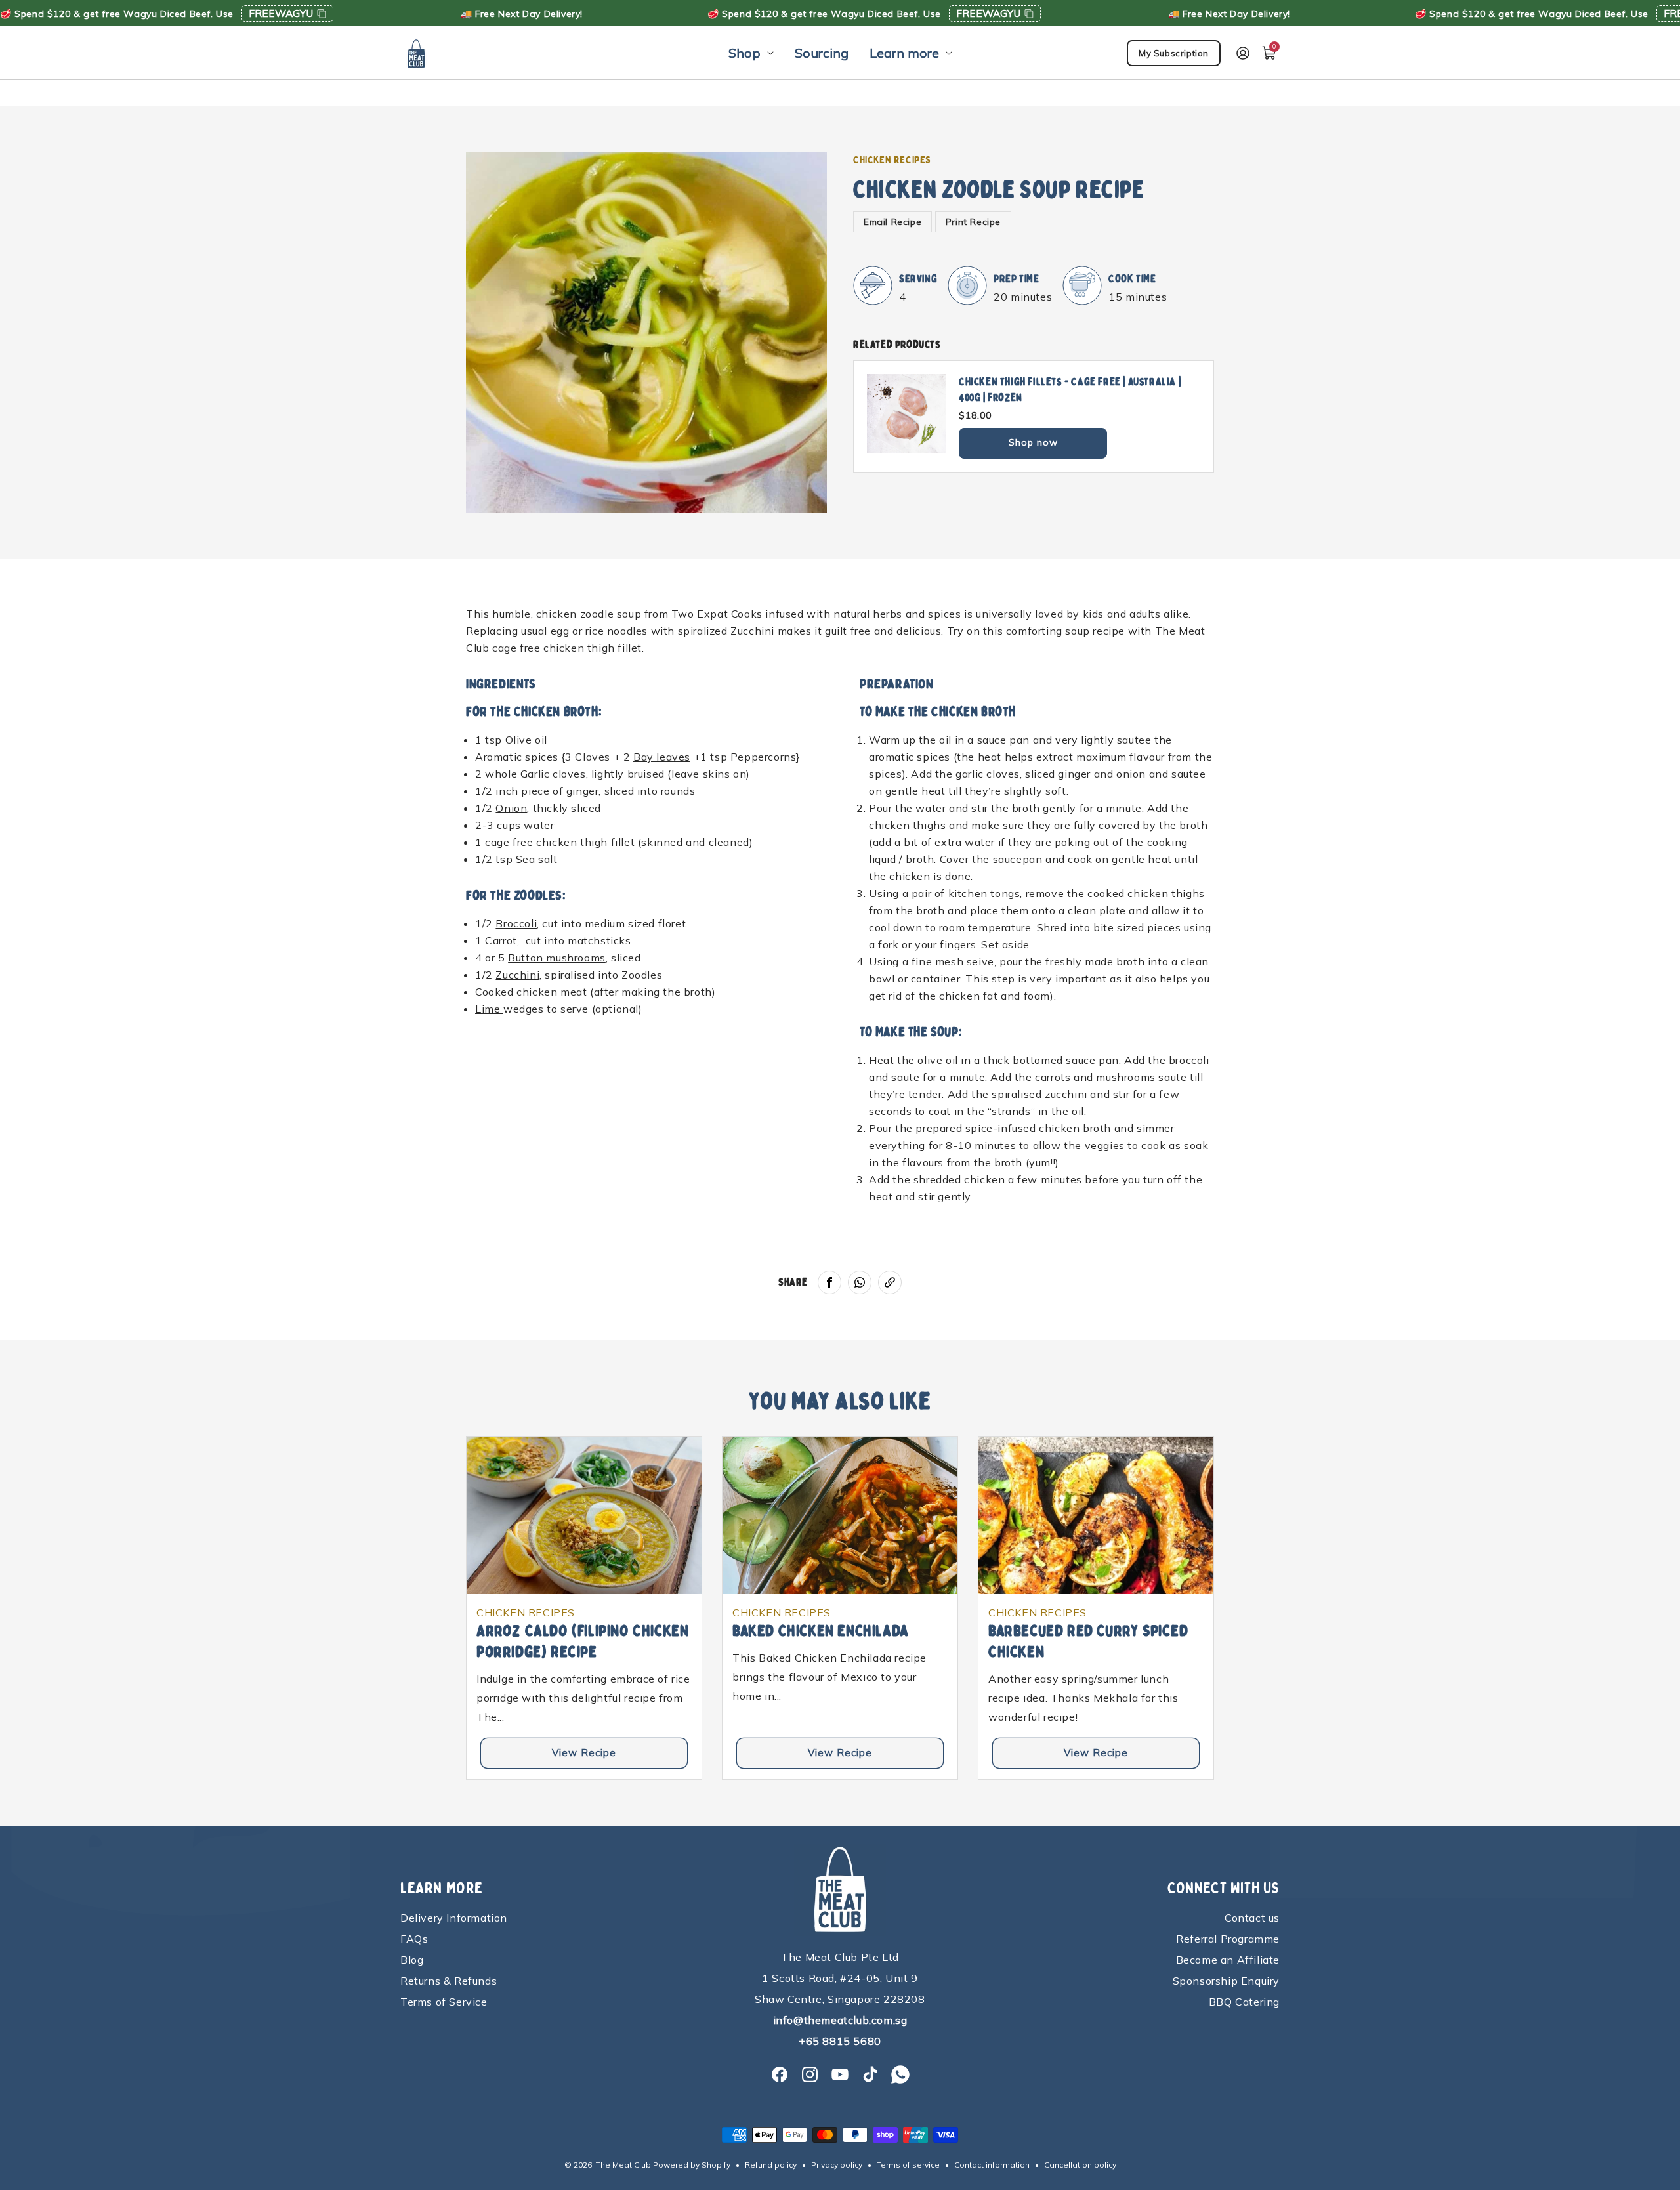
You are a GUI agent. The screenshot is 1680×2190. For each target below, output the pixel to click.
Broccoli (516, 923)
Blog (412, 1960)
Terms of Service (444, 2002)
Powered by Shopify (692, 2165)
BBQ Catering (1244, 2002)
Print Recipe (973, 222)
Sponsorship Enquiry (1226, 1981)
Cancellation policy (1080, 2165)
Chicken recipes (892, 160)
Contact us (1252, 1918)
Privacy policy (837, 2165)
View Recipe (584, 1753)
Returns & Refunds (449, 1981)
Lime (489, 1009)
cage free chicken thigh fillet (561, 842)
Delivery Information (454, 1918)
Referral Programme (1228, 1939)
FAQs (414, 1939)
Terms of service (908, 2165)
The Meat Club (623, 2165)
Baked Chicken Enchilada (821, 1631)
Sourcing (822, 53)
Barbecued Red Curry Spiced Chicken (1088, 1642)
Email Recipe (892, 222)
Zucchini (517, 975)
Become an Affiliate (1228, 1960)
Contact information (992, 2165)
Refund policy (771, 2165)
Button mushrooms (557, 958)
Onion (511, 808)
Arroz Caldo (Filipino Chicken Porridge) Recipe (582, 1642)
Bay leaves (662, 757)
